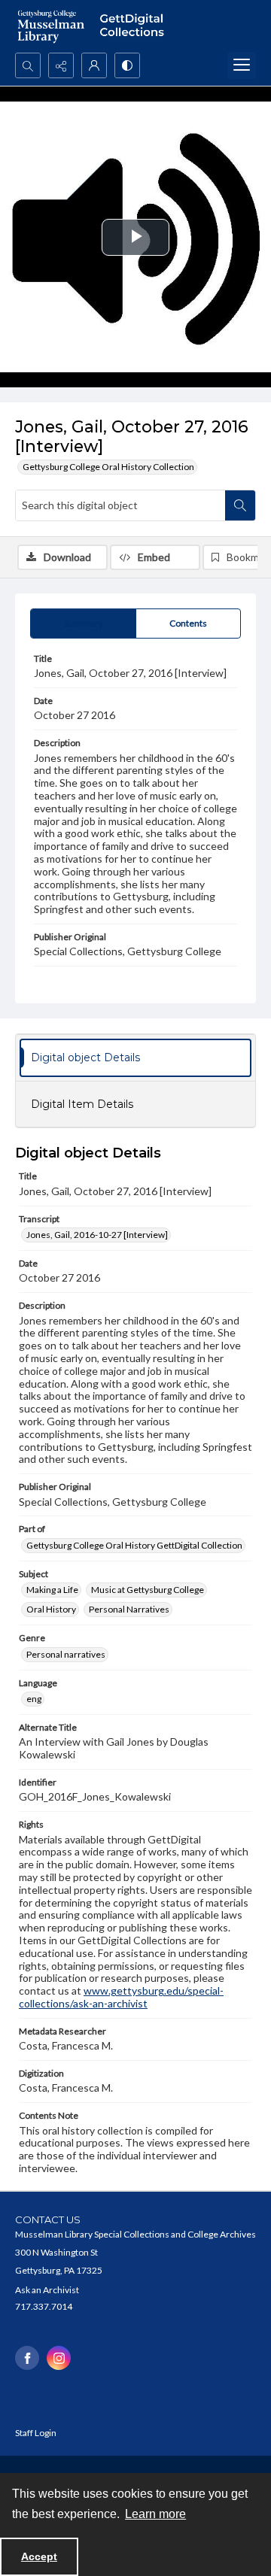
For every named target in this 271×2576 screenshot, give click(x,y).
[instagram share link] (59, 2358)
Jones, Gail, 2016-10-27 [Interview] (97, 1235)
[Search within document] (240, 505)
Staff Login (36, 2433)
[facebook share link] (27, 2358)
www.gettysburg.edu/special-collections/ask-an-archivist (121, 1997)
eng (34, 1699)
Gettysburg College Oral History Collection (108, 467)
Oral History (51, 1609)
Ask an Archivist (47, 2290)
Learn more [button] (155, 2514)
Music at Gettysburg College (148, 1590)
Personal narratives (66, 1654)
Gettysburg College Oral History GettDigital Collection (134, 1545)
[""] (135, 26)
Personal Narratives (129, 1609)
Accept (39, 2556)
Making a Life (52, 1590)
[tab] (83, 624)
